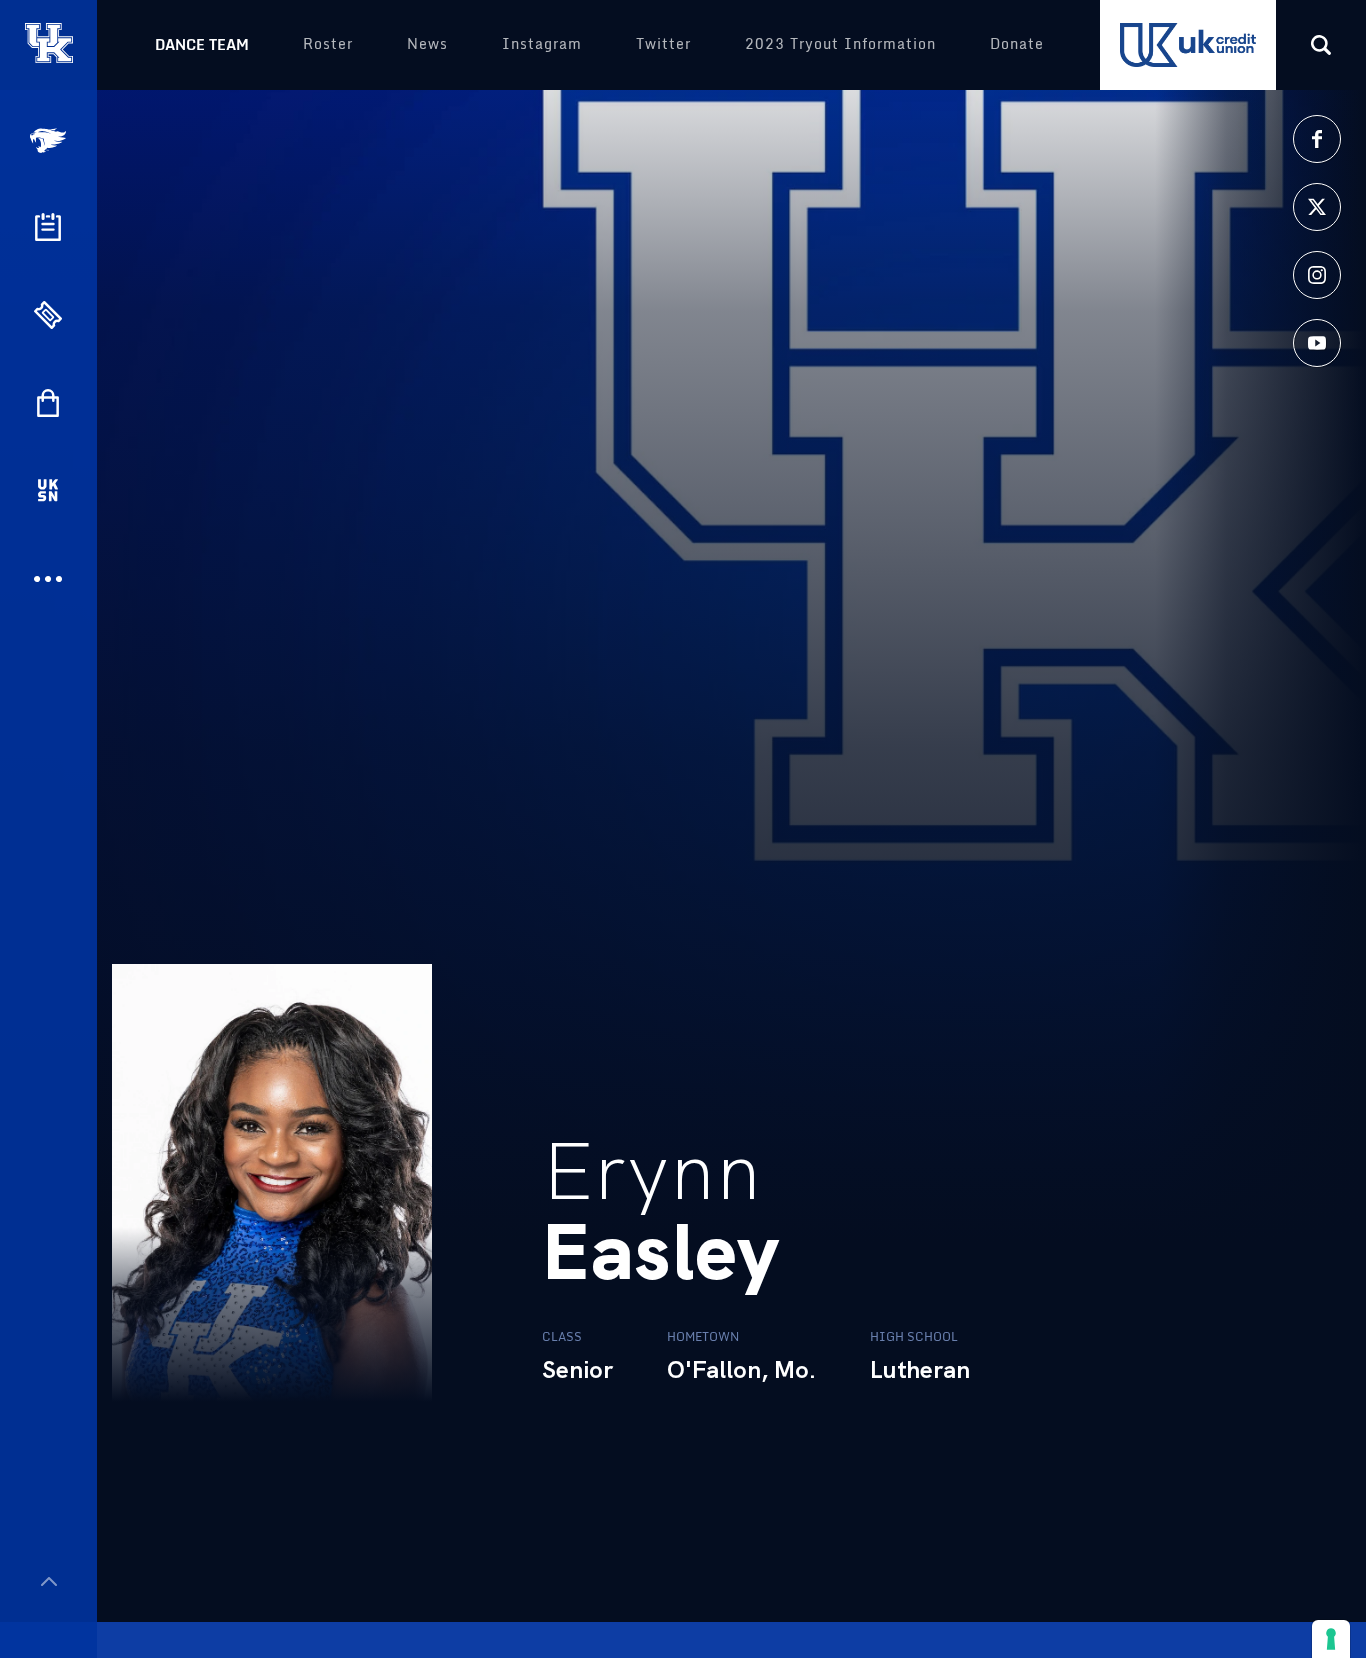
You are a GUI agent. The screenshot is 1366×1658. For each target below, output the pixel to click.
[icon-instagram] (1317, 275)
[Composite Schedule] (48, 227)
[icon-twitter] (1317, 207)
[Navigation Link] (50, 140)
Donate (1017, 43)
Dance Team (202, 44)
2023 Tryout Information (840, 43)
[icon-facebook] (1317, 139)
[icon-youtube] (1317, 343)
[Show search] (1321, 45)
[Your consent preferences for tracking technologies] (1331, 1639)
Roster (328, 43)
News (427, 43)
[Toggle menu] (48, 1581)
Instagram (542, 43)
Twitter (663, 43)
